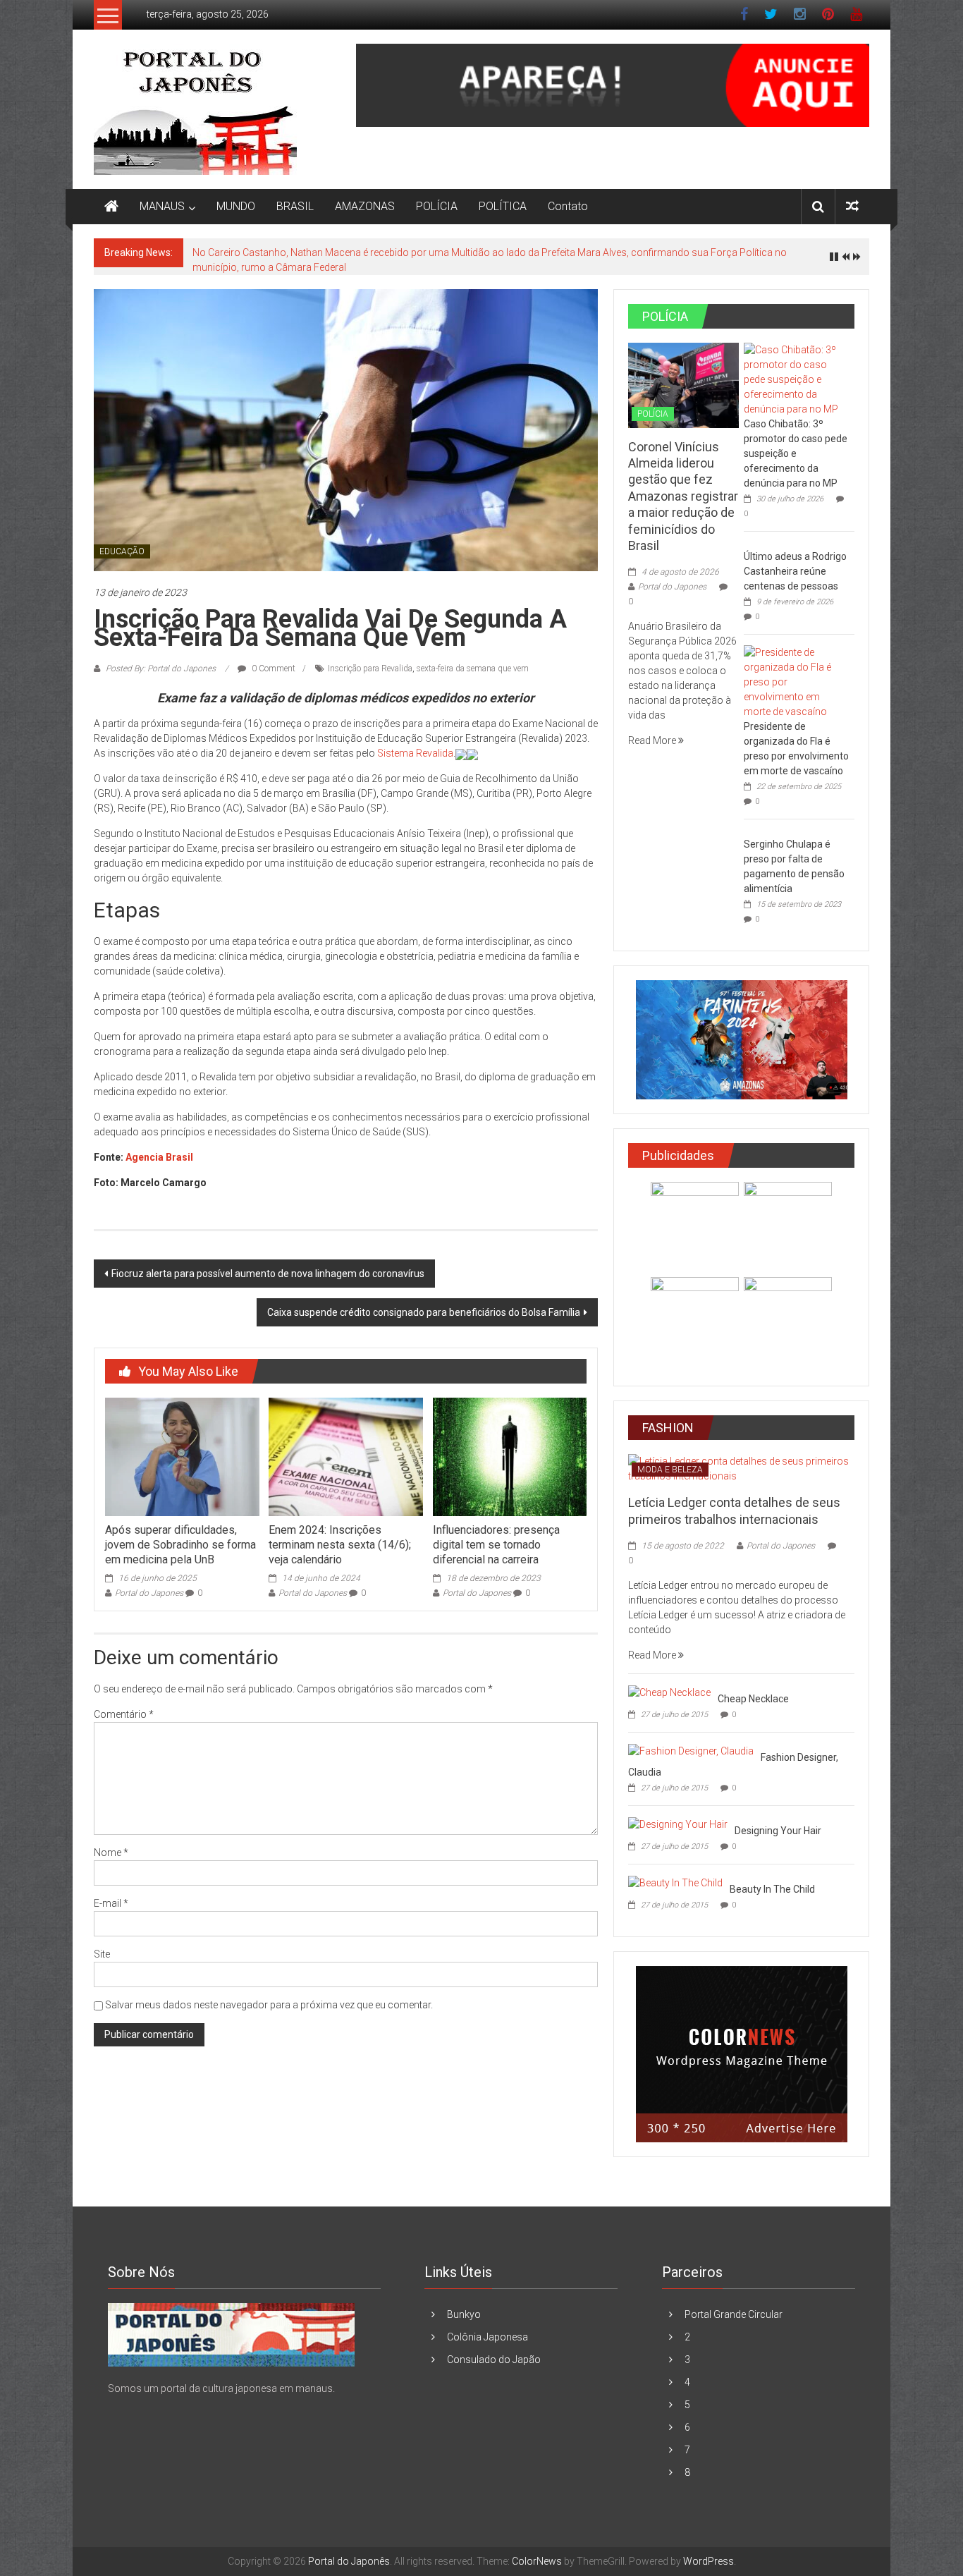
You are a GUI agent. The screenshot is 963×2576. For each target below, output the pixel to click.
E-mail (111, 1903)
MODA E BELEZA (670, 1470)
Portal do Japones (149, 1593)
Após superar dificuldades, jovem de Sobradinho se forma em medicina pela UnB (180, 1545)
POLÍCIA (437, 206)
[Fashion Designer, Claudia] (691, 1750)
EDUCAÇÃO (122, 551)
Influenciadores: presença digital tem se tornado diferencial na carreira (496, 1545)
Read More (653, 740)
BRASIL (295, 206)
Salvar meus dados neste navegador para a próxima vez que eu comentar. (269, 2005)
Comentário (124, 1714)
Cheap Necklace (753, 1699)
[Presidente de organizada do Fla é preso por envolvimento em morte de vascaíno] (796, 681)
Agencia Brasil (159, 1157)
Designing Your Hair (778, 1831)
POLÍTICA (503, 206)
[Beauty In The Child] (675, 1882)
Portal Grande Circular (734, 2314)
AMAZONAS (365, 206)
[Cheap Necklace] (669, 1692)
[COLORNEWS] (231, 2334)
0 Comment (272, 669)
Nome (111, 1852)
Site (102, 1954)
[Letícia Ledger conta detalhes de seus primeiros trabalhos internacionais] (741, 1468)
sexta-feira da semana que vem (473, 669)
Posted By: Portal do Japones (161, 669)
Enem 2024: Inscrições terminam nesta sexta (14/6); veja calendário (340, 1545)
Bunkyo (464, 2314)
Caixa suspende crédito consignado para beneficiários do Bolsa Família (424, 1312)
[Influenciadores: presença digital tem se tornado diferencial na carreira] (510, 1456)
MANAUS (162, 206)
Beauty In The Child (772, 1889)
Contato (568, 206)
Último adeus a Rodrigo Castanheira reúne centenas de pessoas (795, 571)
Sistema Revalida (415, 753)
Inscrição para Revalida (370, 669)
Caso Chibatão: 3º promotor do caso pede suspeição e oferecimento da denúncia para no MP (796, 453)
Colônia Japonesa (487, 2337)
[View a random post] (852, 206)
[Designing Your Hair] (678, 1824)
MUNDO (236, 206)
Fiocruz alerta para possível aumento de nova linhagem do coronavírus (268, 1274)
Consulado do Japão (494, 2360)
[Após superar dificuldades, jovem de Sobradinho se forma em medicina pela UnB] (182, 1456)
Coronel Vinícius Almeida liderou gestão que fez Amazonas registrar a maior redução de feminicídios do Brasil (683, 496)
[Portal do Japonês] (111, 207)
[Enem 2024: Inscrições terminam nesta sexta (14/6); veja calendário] (345, 1456)
